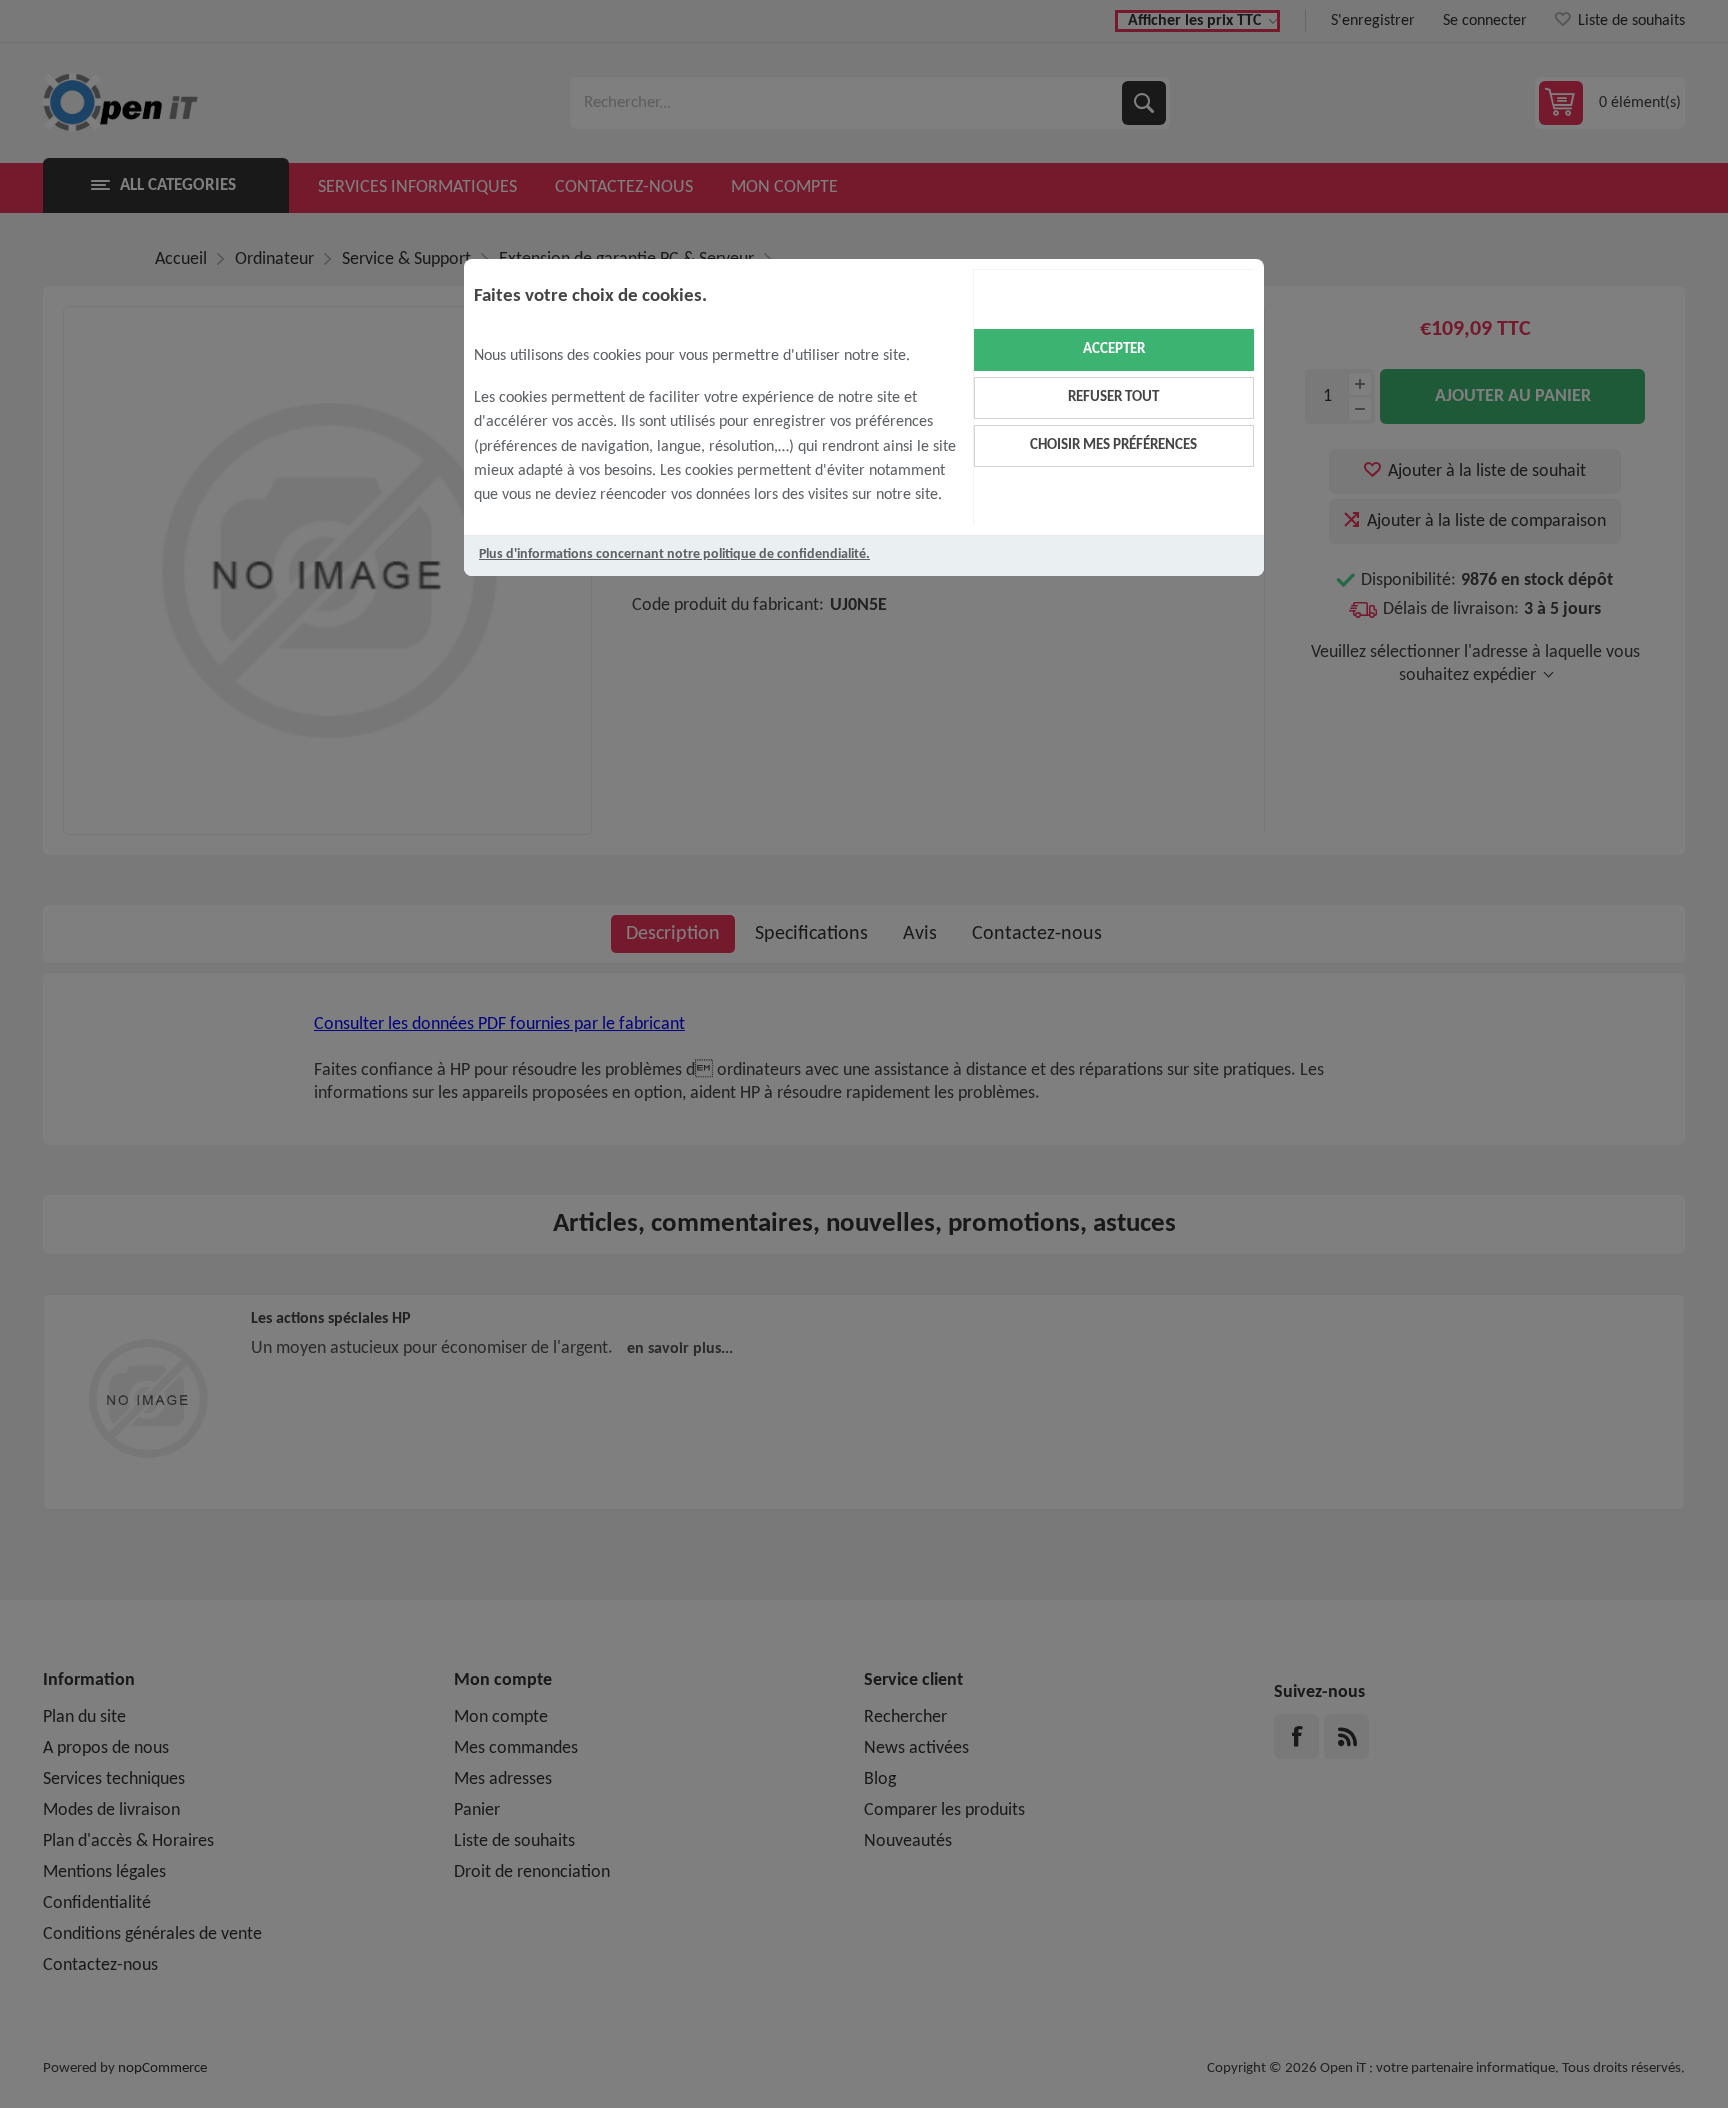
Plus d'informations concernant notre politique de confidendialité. (674, 554)
